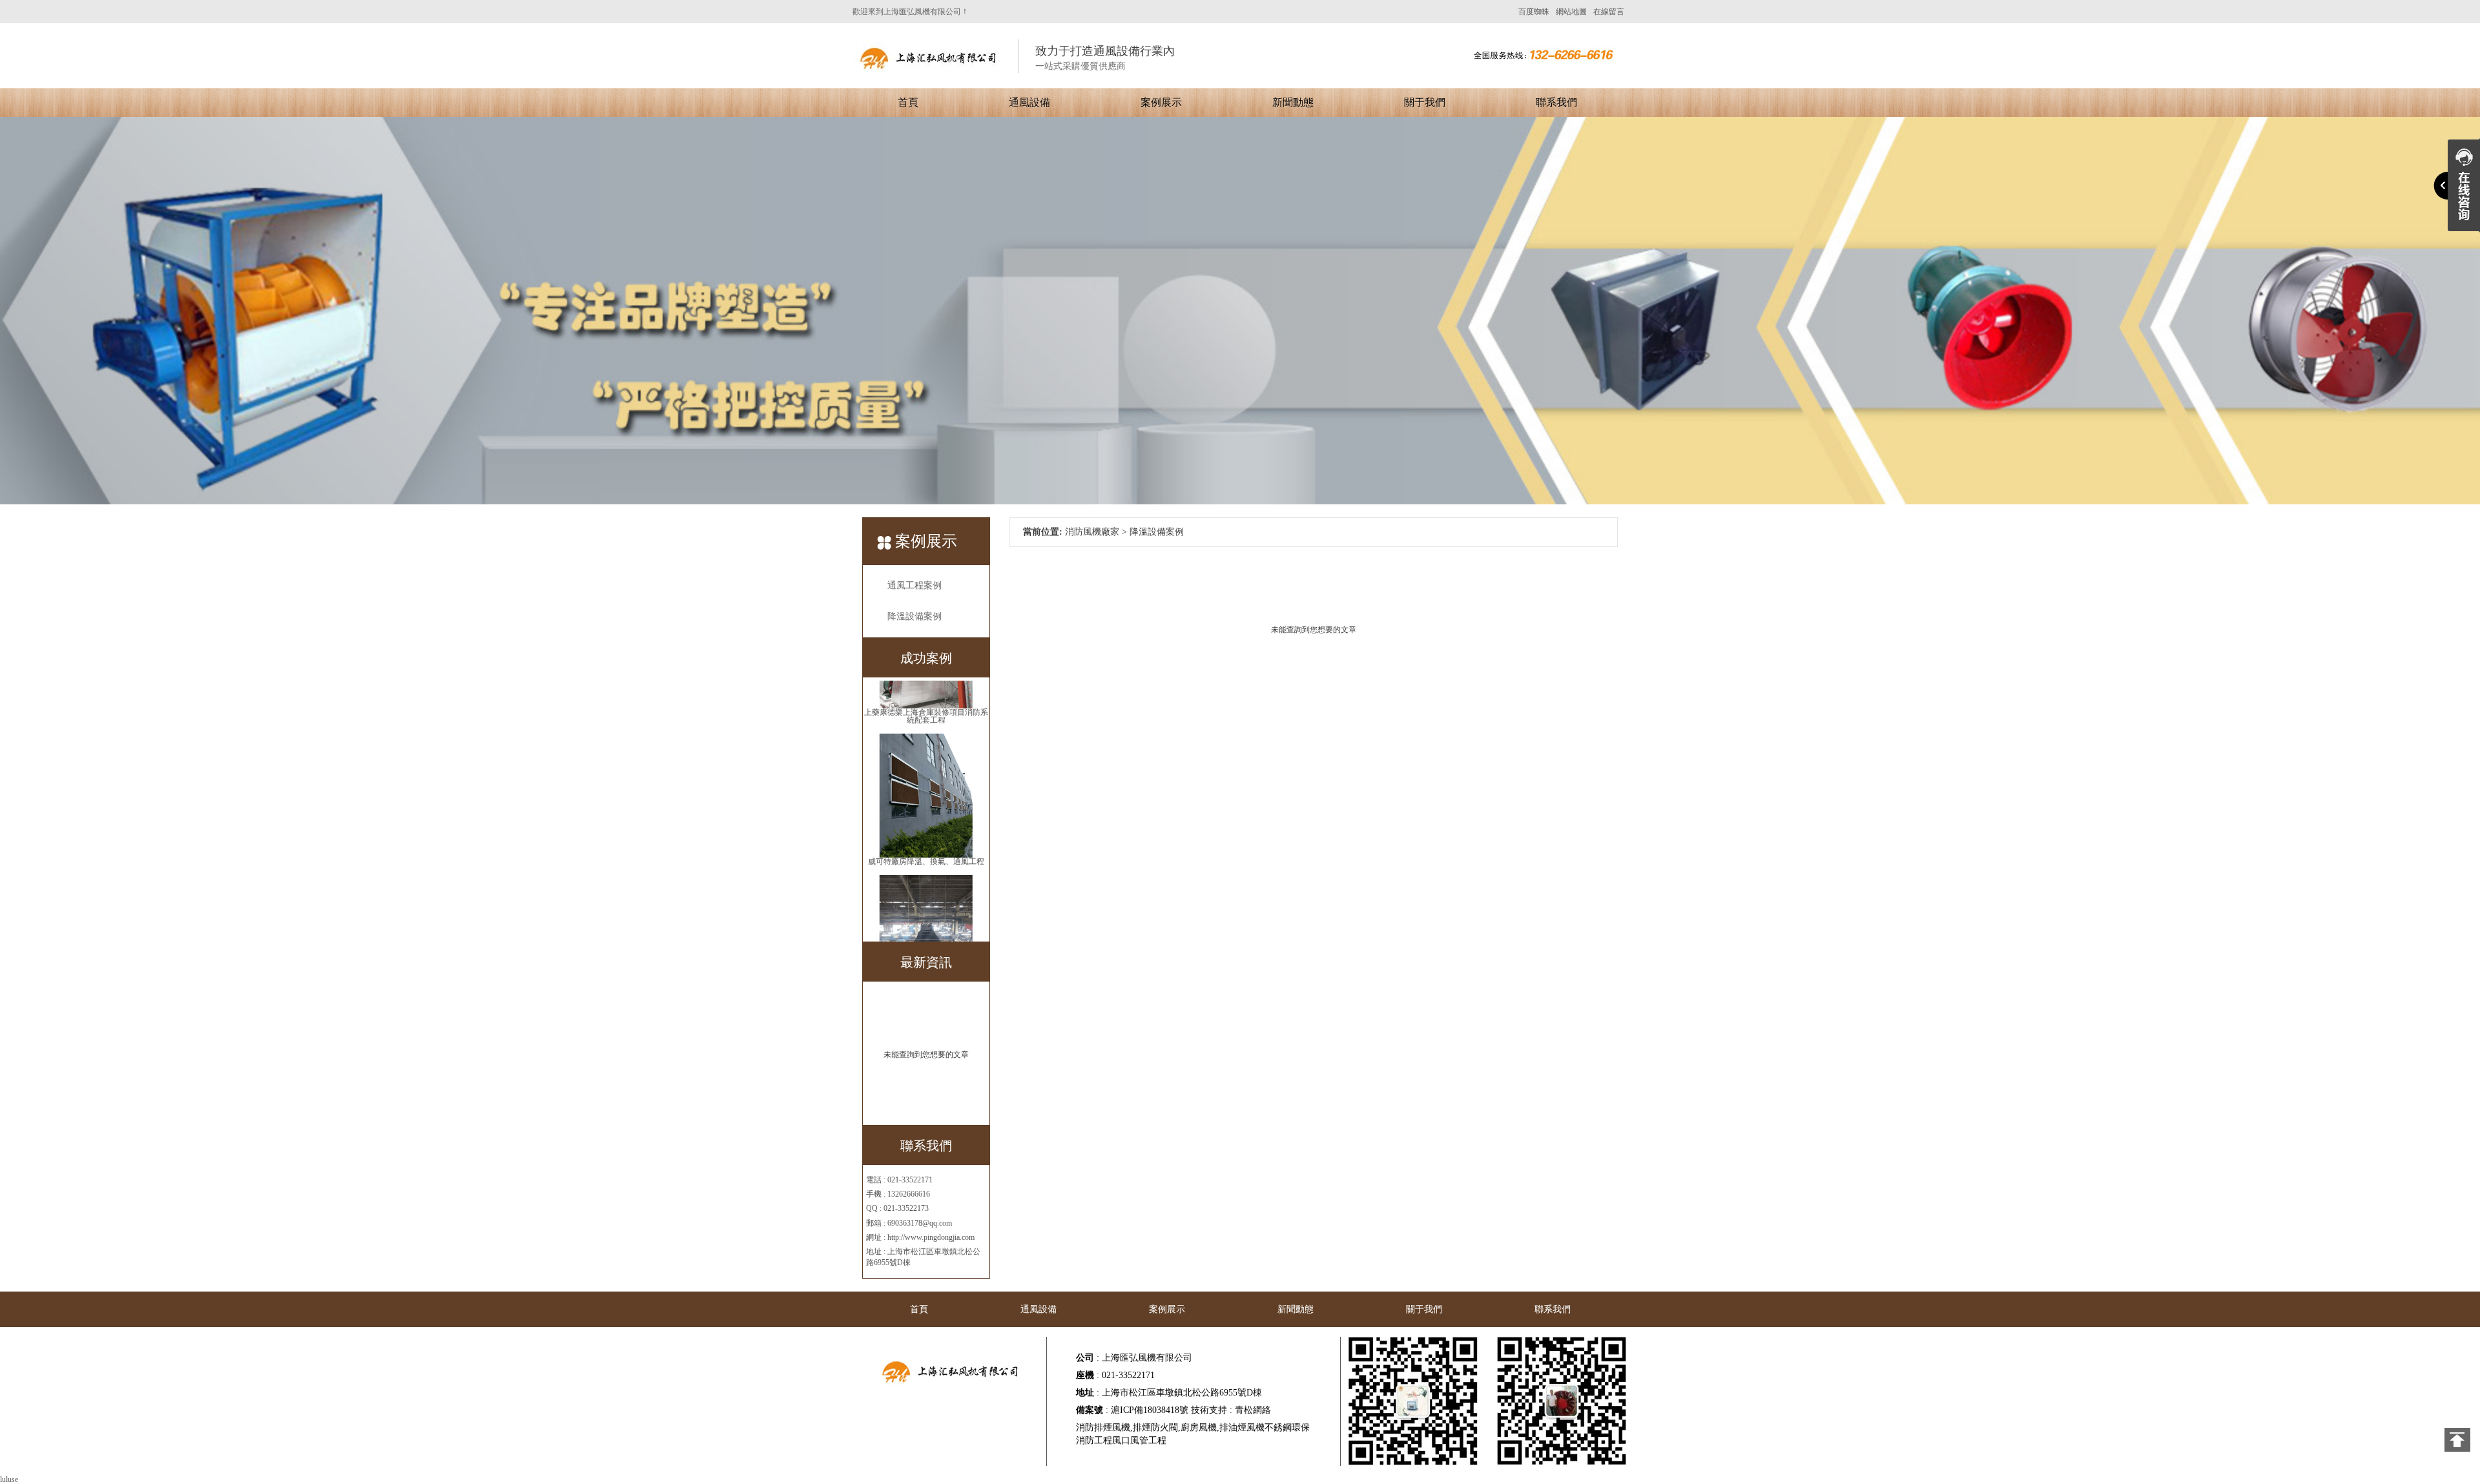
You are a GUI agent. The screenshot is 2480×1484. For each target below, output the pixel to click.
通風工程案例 (914, 585)
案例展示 (1161, 102)
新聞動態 (1293, 102)
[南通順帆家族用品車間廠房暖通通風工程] (926, 876)
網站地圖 (1571, 12)
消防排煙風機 (1103, 1427)
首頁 (908, 102)
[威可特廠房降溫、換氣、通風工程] (926, 734)
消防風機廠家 (1092, 532)
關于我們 (1425, 102)
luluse (9, 1479)
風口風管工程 (1139, 1440)
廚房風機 (1199, 1427)
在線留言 (1609, 12)
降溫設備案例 (914, 616)
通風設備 (1029, 102)
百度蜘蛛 (1534, 12)
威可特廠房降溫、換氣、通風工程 (926, 801)
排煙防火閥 (1155, 1427)
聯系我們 (1556, 102)
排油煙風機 (1242, 1427)
